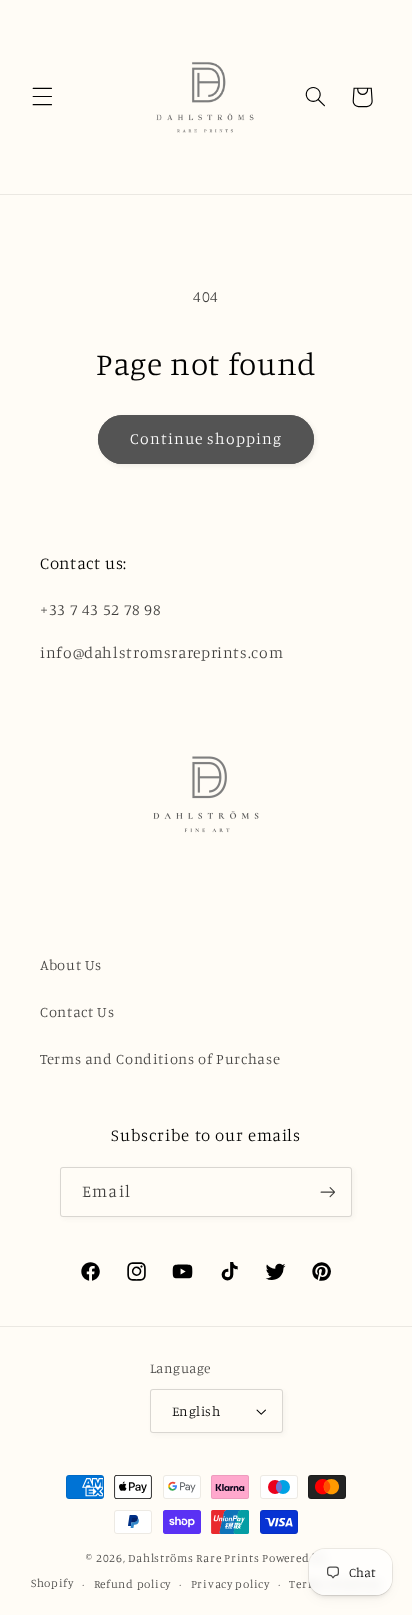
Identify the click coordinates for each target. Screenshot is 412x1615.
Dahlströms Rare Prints (193, 1558)
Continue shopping (206, 438)
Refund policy (133, 1584)
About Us (71, 964)
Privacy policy (230, 1584)
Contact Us (77, 1011)
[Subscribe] (327, 1191)
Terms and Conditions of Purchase (160, 1058)
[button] (42, 97)
